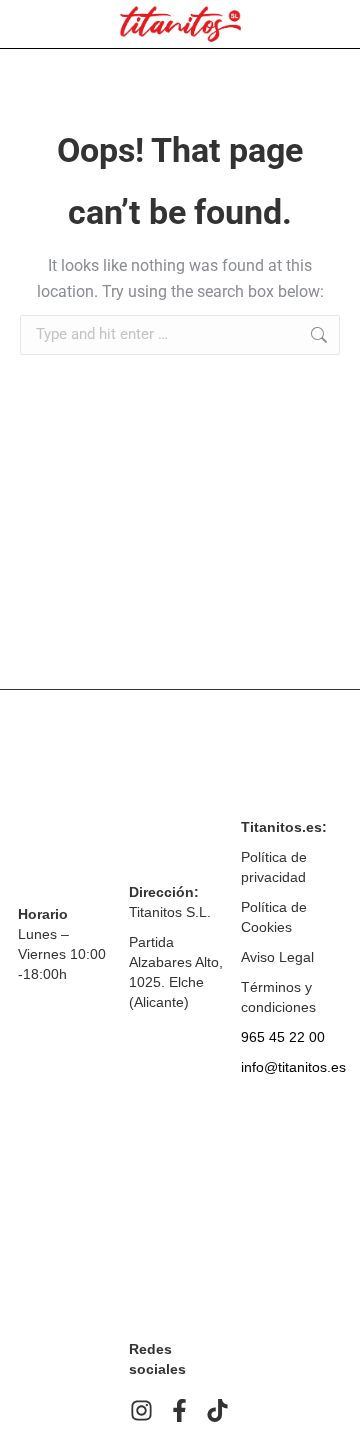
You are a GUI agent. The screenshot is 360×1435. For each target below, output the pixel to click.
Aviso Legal (277, 957)
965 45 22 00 (283, 1037)
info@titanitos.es (293, 1067)
